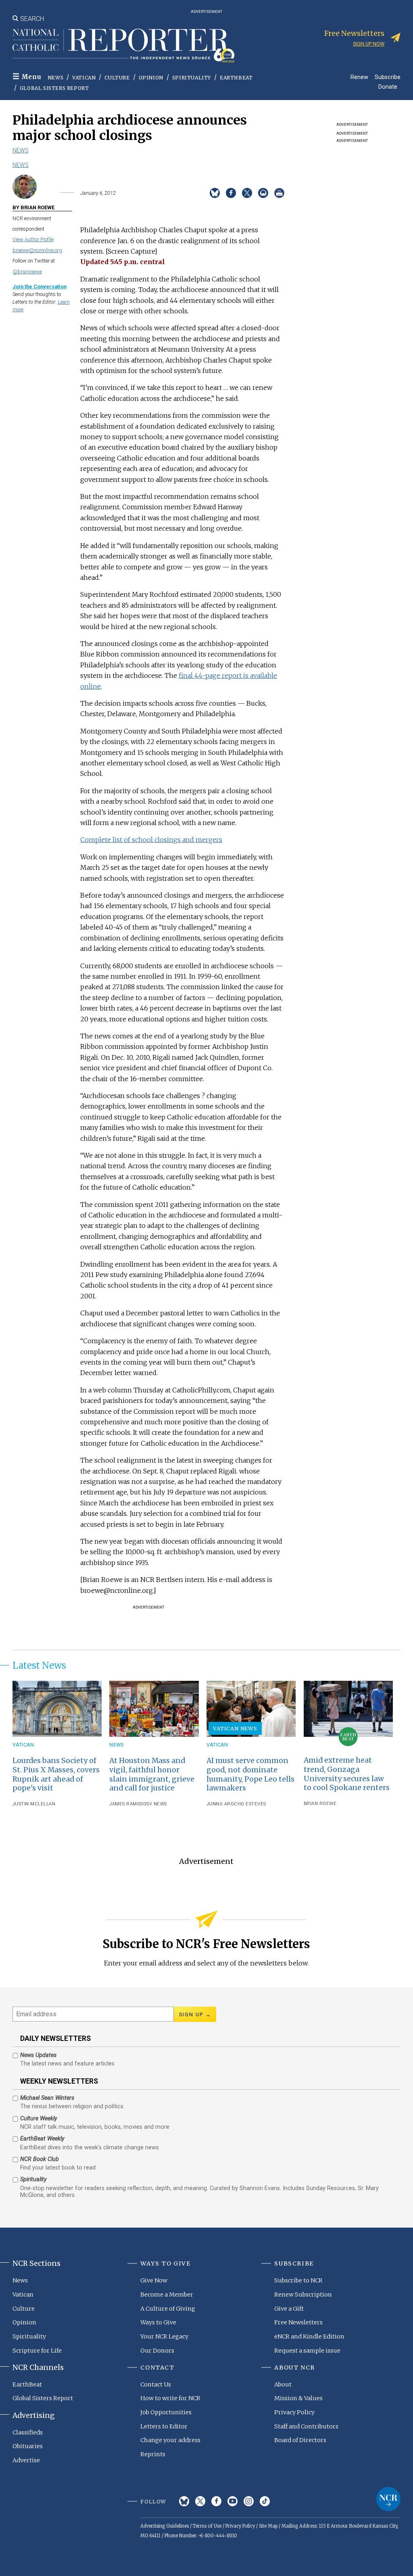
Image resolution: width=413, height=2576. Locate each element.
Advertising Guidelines (165, 2526)
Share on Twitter (247, 193)
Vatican (84, 78)
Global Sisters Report (54, 88)
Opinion (151, 78)
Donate (388, 86)
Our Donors (157, 2351)
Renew (359, 77)
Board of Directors (300, 2440)
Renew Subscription (303, 2295)
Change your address (170, 2440)
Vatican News (235, 1728)
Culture (117, 78)
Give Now (154, 2280)
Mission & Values (298, 2398)
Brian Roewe (320, 1804)
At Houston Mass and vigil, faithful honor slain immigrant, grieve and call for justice (152, 1775)
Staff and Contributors (306, 2426)
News (55, 78)
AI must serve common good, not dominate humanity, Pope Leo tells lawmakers (250, 1775)
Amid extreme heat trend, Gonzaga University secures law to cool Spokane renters (347, 1774)
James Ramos (126, 1804)
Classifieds (28, 2432)
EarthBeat (236, 78)
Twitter (200, 2501)
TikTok (265, 2501)
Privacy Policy (294, 2412)
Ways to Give (158, 2322)
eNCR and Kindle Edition (309, 2336)
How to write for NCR (170, 2398)
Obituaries (28, 2446)
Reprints (153, 2454)
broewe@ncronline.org (37, 250)
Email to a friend (263, 193)
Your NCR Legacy (164, 2336)
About (283, 2384)
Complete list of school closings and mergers (151, 840)
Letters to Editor (164, 2426)
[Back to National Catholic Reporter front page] (123, 46)
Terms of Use (207, 2526)
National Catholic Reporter (388, 2499)
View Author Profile (33, 239)
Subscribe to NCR (298, 2280)
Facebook (216, 2501)
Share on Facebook (231, 193)
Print (279, 193)
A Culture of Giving (168, 2309)
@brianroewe (27, 272)
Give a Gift (289, 2309)
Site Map (268, 2526)
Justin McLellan (34, 1804)
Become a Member (167, 2295)
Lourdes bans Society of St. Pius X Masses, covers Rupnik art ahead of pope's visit (56, 1775)
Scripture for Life (37, 2351)
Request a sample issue (307, 2351)
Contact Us (156, 2384)
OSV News (155, 1804)
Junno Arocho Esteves (236, 1804)
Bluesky (184, 2501)
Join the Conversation (40, 287)
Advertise (26, 2460)
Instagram (249, 2501)
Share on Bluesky (215, 193)
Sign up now (369, 44)
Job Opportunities (166, 2412)
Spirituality (192, 78)
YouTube (233, 2501)
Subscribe (388, 77)
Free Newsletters (298, 2322)
